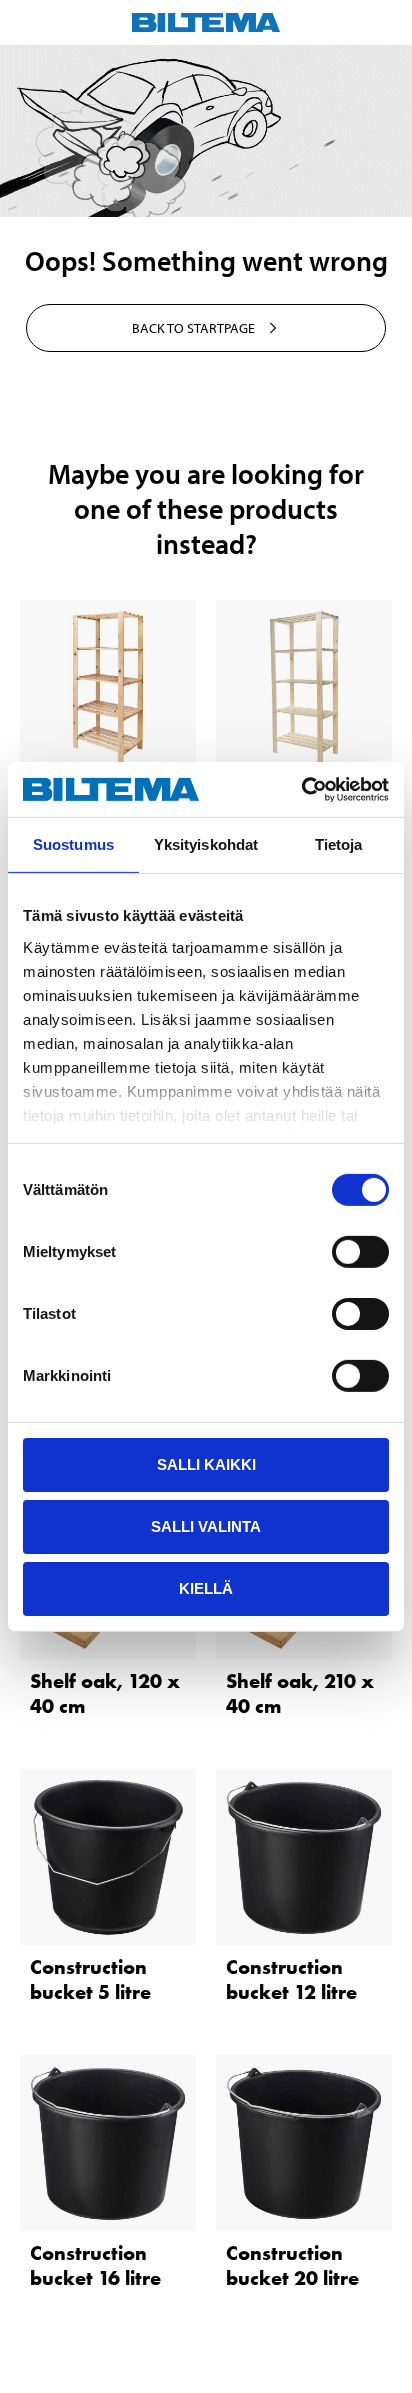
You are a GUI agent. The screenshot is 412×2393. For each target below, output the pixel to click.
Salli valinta (206, 1526)
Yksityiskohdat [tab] (206, 844)
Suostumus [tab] (73, 844)
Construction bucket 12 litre (291, 1979)
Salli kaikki (206, 1464)
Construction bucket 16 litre (95, 2265)
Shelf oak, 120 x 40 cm (105, 1693)
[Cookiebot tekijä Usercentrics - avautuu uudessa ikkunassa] (301, 789)
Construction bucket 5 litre (90, 1979)
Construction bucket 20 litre (292, 2265)
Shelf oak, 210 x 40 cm (300, 1693)
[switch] (360, 1252)
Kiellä (206, 1587)
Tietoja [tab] (339, 844)
